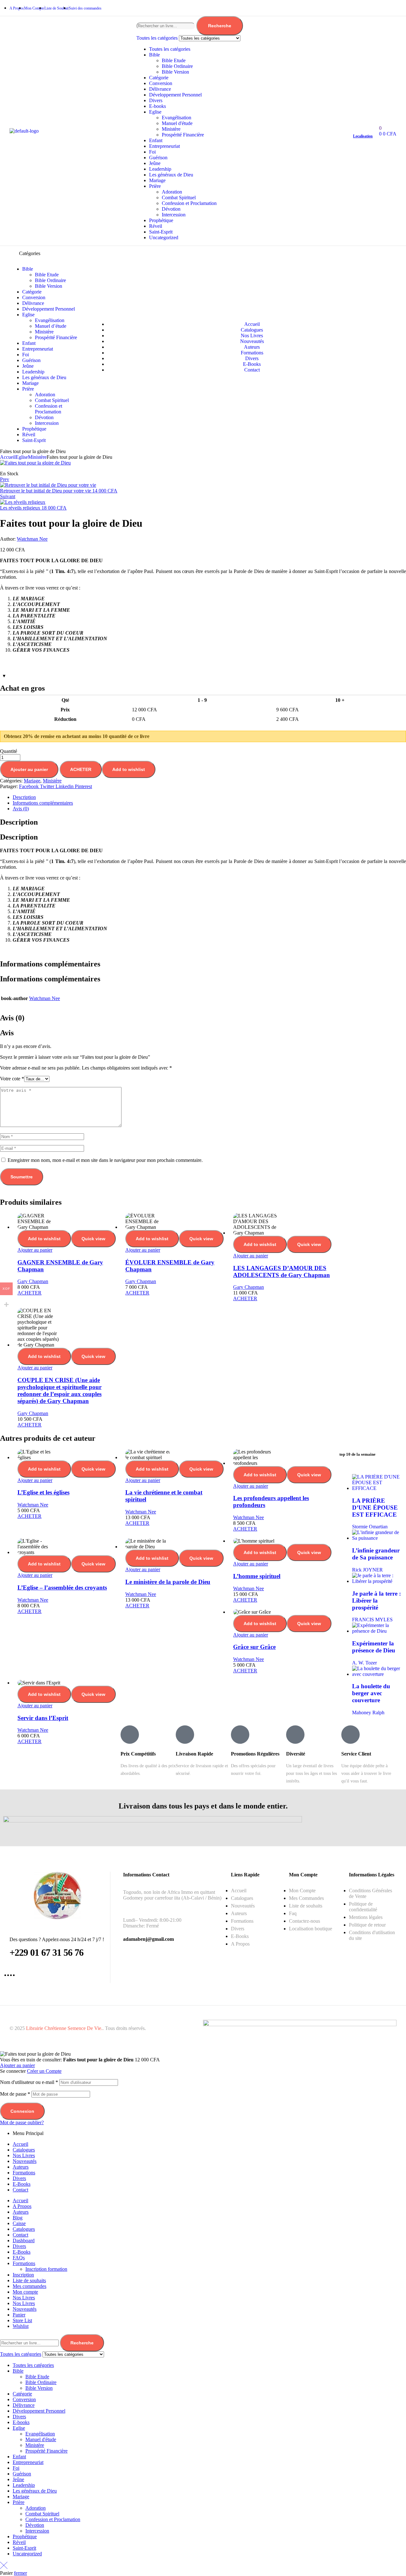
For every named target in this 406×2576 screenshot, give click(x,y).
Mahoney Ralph (368, 1713)
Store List (22, 2320)
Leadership (160, 169)
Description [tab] (19, 822)
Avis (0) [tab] (12, 1018)
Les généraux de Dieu (171, 175)
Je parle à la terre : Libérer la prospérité (377, 1601)
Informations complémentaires (43, 803)
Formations (24, 2173)
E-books (157, 106)
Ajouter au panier (29, 769)
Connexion (22, 2111)
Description (24, 797)
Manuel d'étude (177, 123)
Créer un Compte (44, 2071)
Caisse (19, 2223)
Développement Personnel (175, 95)
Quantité (9, 751)
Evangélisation (177, 118)
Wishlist (21, 2326)
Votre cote (12, 1079)
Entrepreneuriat (164, 146)
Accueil (8, 457)
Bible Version (175, 72)
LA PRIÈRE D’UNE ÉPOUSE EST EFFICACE (375, 1508)
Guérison (158, 158)
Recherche (220, 26)
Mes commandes (29, 2286)
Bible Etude (174, 60)
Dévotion (171, 209)
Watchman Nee (32, 539)
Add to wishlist (129, 769)
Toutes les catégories (170, 49)
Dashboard (24, 2240)
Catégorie (159, 78)
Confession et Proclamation (189, 203)
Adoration (172, 192)
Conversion (161, 83)
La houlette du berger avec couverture (371, 1693)
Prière (155, 186)
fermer (20, 2573)
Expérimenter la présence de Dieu (374, 1647)
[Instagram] (382, 8)
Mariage (157, 180)
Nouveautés (25, 2161)
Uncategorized (164, 237)
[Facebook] (360, 8)
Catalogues (24, 2150)
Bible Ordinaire (177, 66)
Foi (152, 152)
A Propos (22, 2206)
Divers (156, 100)
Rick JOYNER (367, 1570)
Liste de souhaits (29, 2280)
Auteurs (21, 2167)
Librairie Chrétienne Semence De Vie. (64, 2028)
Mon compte (25, 2292)
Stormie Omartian (370, 1527)
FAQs (19, 2258)
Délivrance (160, 89)
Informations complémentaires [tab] (50, 964)
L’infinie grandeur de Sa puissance (376, 1554)
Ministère (171, 129)
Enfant (156, 140)
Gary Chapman (33, 1281)
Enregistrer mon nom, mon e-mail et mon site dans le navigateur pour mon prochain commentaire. (105, 1160)
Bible (154, 55)
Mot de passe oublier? (22, 2122)
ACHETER (81, 769)
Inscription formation (46, 2269)
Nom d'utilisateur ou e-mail (29, 2082)
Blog (18, 2218)
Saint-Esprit (161, 232)
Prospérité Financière (183, 135)
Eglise (155, 112)
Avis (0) (21, 809)
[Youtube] (393, 8)
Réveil (156, 226)
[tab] (209, 797)
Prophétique (161, 220)
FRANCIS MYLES (372, 1620)
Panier (19, 2315)
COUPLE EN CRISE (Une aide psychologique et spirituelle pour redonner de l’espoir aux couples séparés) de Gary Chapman (59, 1390)
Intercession (174, 215)
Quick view (93, 1239)
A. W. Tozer (364, 1663)
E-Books (22, 2184)
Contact (20, 2190)
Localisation (363, 136)
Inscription (23, 2275)
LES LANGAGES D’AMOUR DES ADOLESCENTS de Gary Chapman (282, 1272)
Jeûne (155, 163)
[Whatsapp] (371, 8)
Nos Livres (24, 2155)
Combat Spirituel (179, 198)
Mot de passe (15, 2094)
